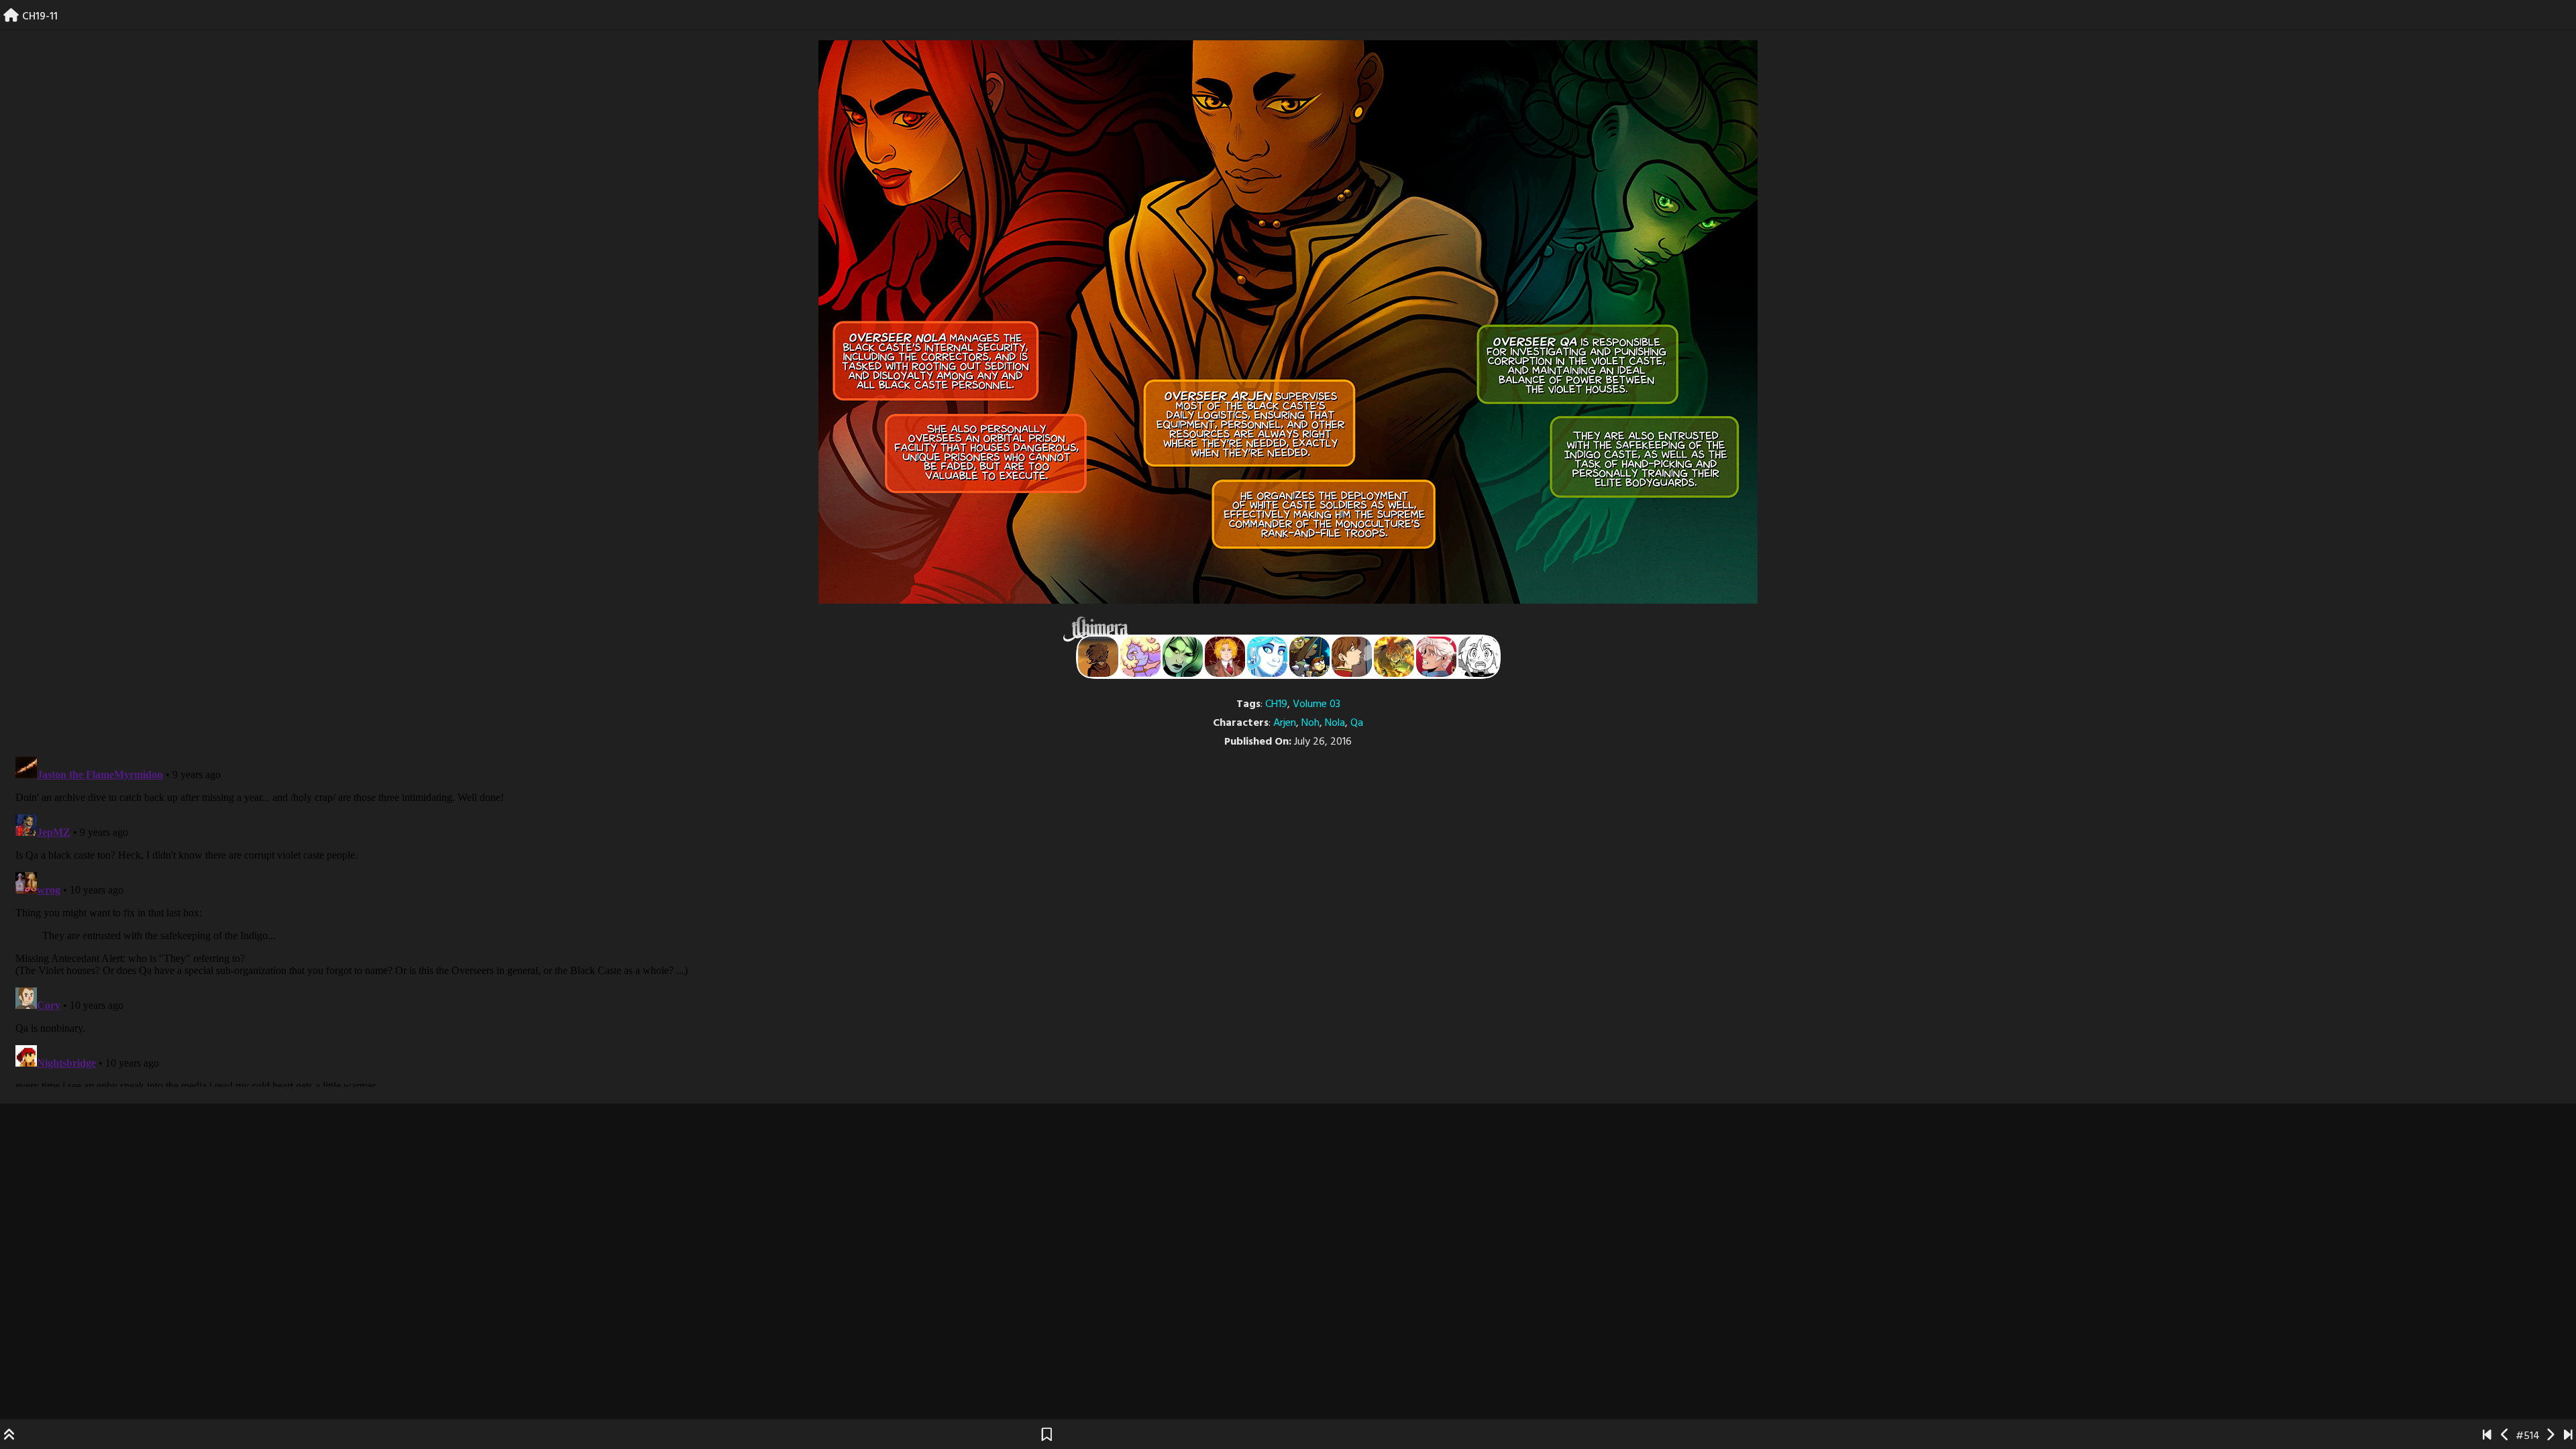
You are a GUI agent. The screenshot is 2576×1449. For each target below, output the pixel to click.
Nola (1335, 723)
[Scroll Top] (9, 1436)
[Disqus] (1288, 919)
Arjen (1285, 723)
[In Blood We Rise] (1225, 657)
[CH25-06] (2568, 1436)
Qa (1357, 723)
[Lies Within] (1436, 657)
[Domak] (1479, 657)
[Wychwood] (1394, 657)
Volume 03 (1317, 704)
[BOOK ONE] (2487, 1436)
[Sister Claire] (1140, 657)
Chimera (1281, 629)
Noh (1310, 723)
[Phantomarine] (1267, 657)
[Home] (11, 17)
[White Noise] (1098, 657)
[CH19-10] (2505, 1436)
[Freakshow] (1352, 657)
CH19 (1276, 704)
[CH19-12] (2550, 1436)
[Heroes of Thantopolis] (1309, 657)
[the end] (1183, 657)
